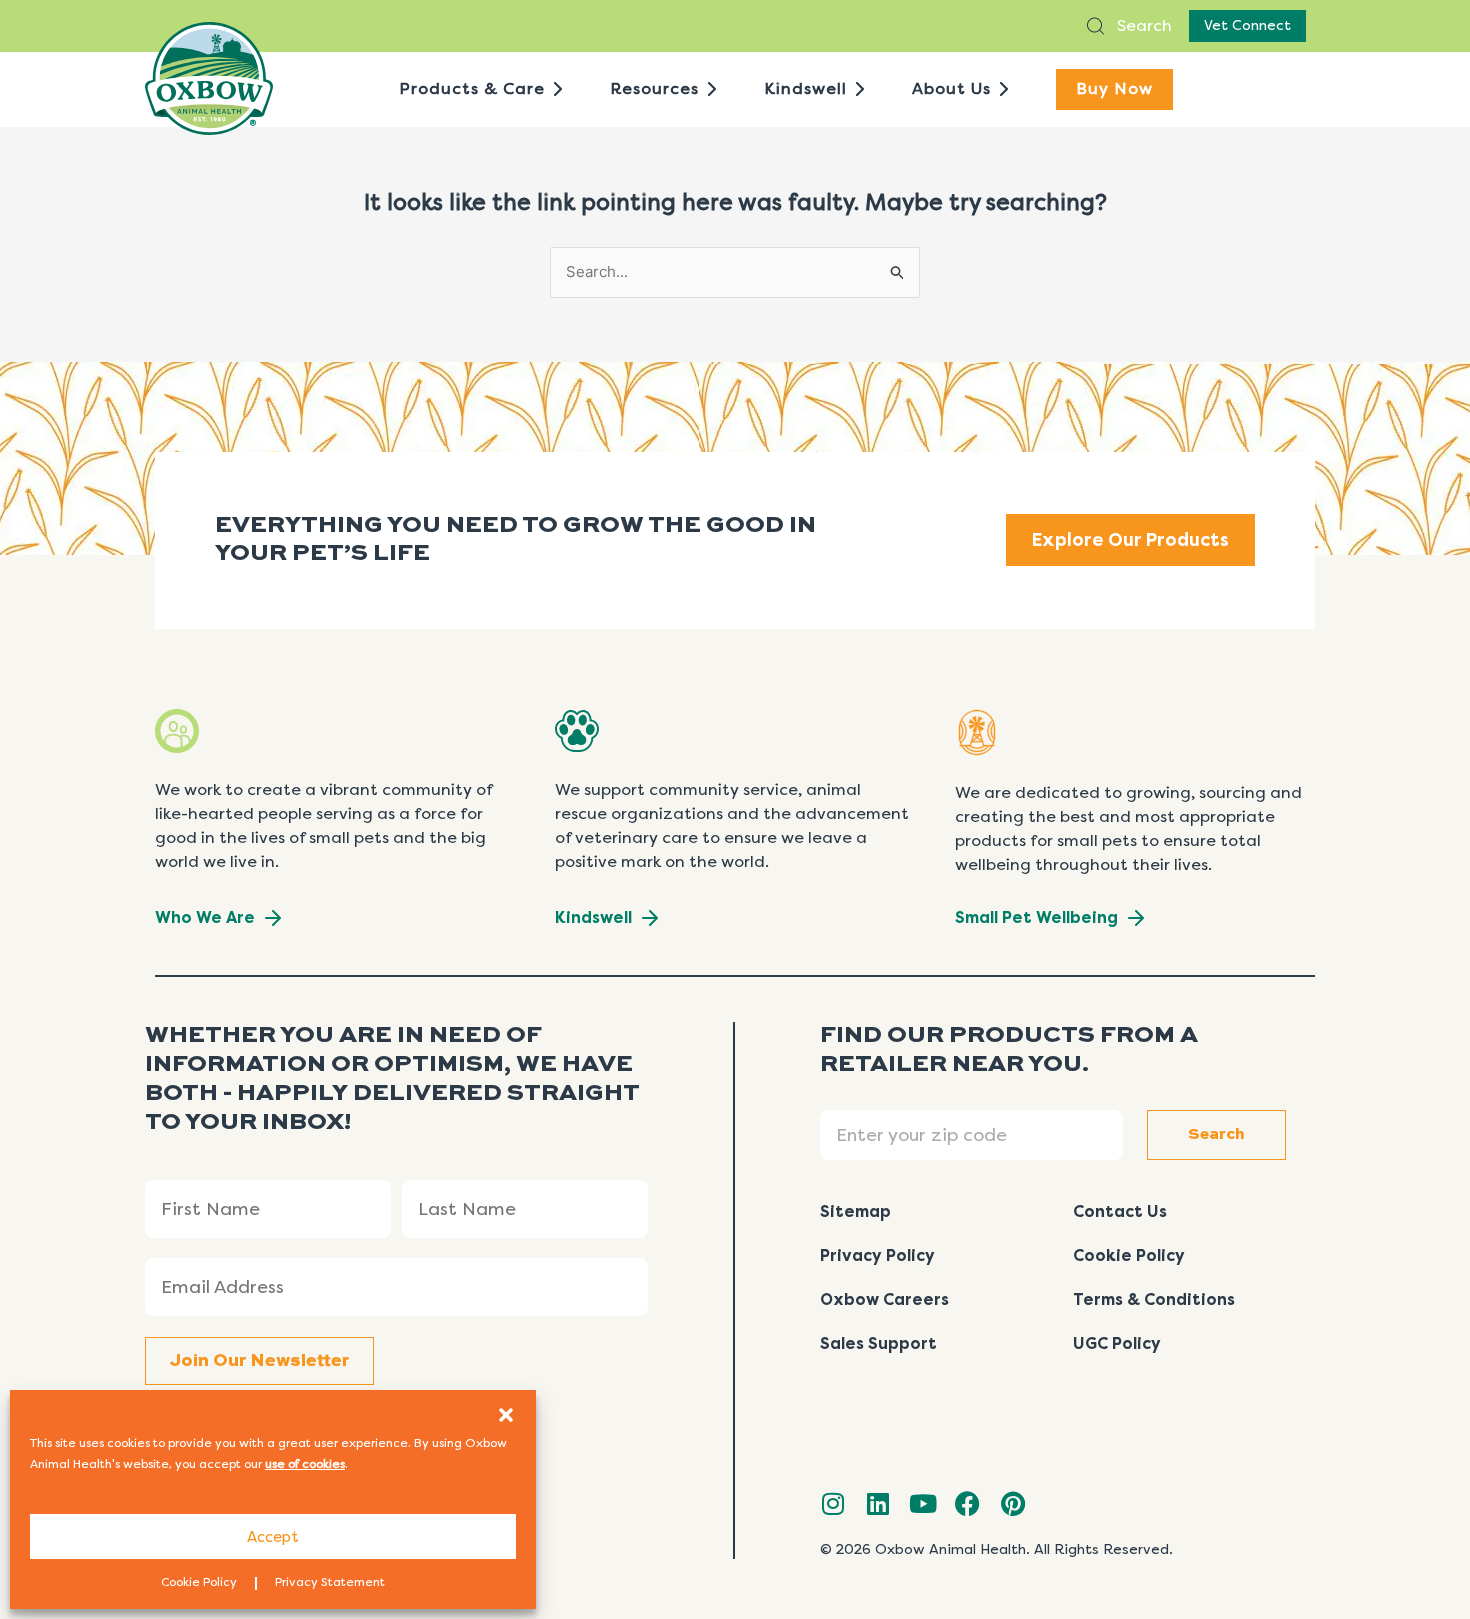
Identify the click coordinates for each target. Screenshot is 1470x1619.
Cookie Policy (199, 1582)
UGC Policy (1117, 1343)
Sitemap (855, 1211)
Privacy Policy (877, 1255)
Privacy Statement (330, 1582)
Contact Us (1120, 1211)
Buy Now (1114, 88)
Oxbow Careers (884, 1299)
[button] (506, 1415)
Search (1142, 25)
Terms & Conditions (1154, 1299)
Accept (273, 1537)
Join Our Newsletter (259, 1361)
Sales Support (878, 1343)
